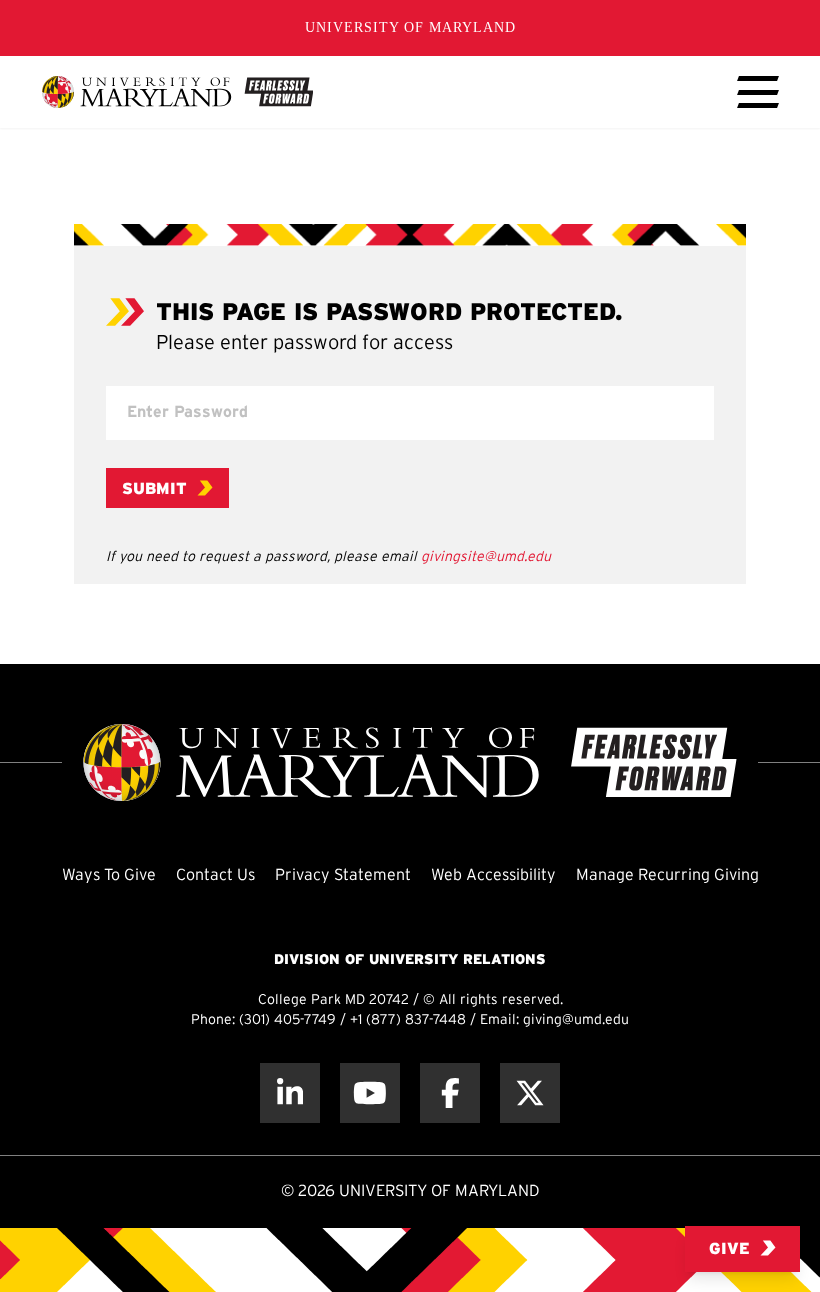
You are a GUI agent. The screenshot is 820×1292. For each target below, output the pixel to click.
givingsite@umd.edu (486, 557)
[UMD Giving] (177, 92)
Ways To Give (109, 875)
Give (729, 1249)
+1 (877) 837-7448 (408, 1020)
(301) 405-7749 (287, 1020)
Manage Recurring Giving (667, 875)
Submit (154, 489)
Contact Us (215, 875)
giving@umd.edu (576, 1020)
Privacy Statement (343, 875)
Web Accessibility (493, 875)
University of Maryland (410, 27)
